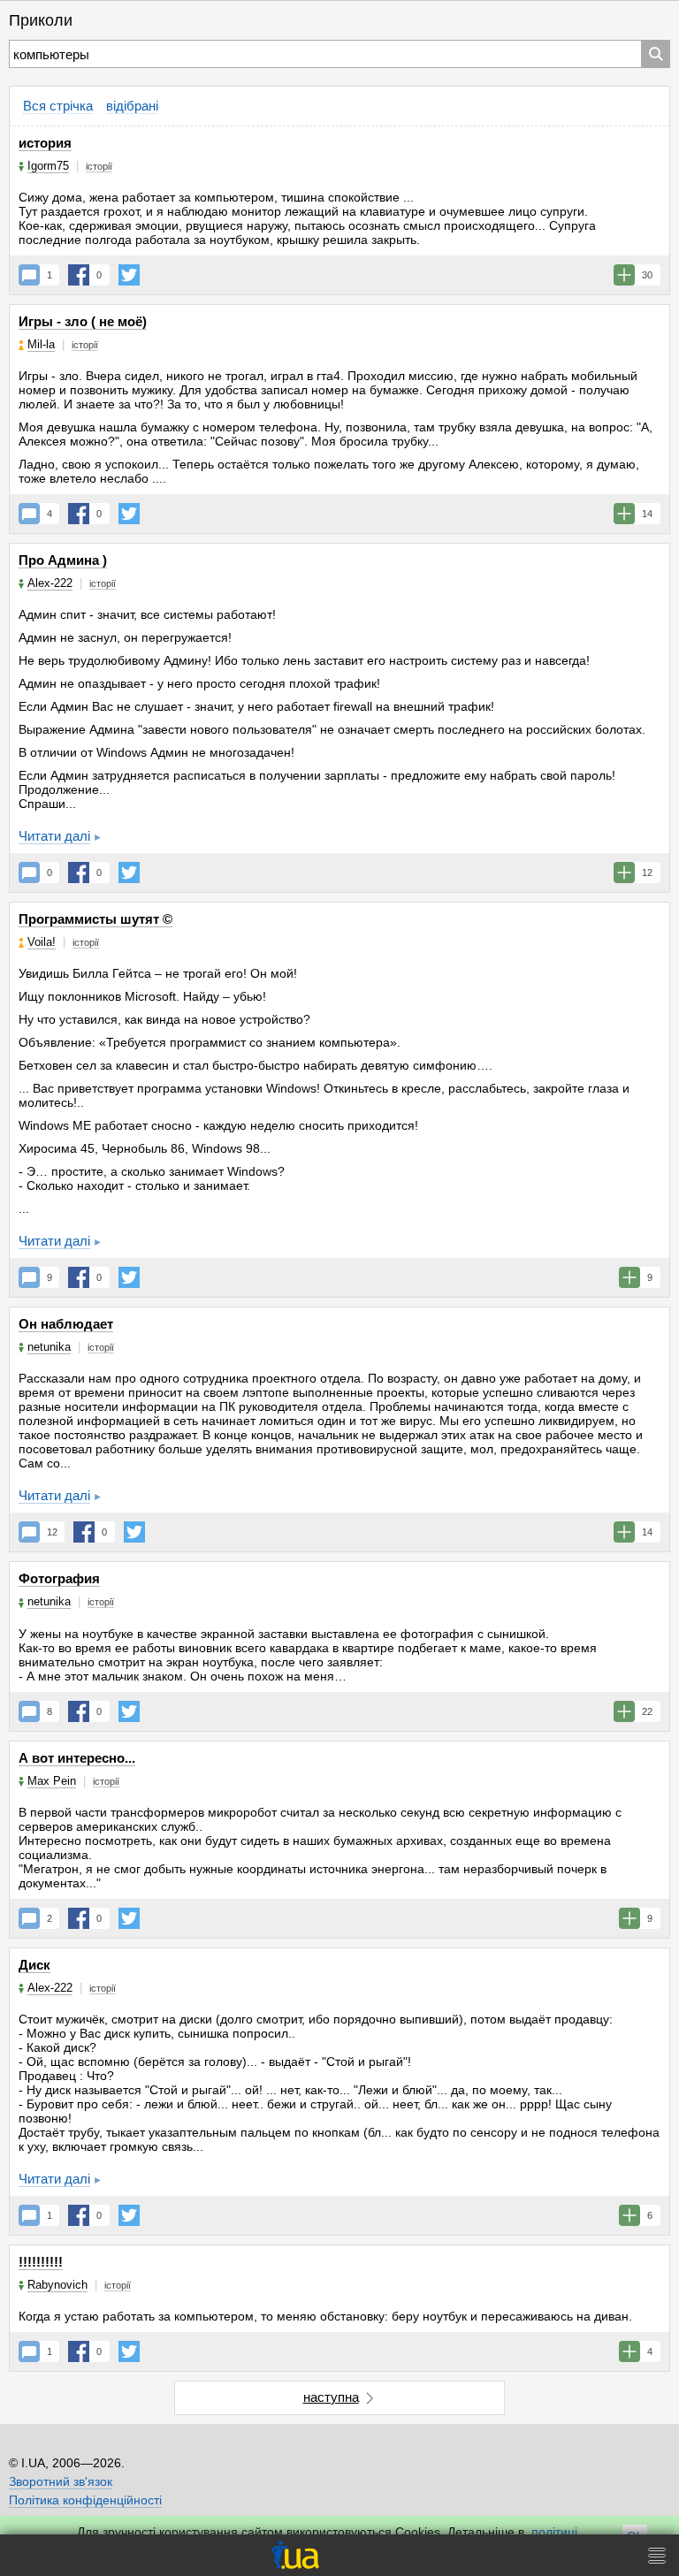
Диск (34, 1965)
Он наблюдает (66, 1324)
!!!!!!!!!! (41, 2262)
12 (52, 1532)
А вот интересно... (77, 1758)
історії (99, 166)
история (45, 143)
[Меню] (657, 2555)
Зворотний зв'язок (61, 2481)
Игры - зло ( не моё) (83, 321)
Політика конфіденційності (85, 2500)
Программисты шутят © (95, 919)
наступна (331, 2397)
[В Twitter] (129, 275)
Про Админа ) (63, 560)
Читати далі (54, 836)
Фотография (59, 1578)
